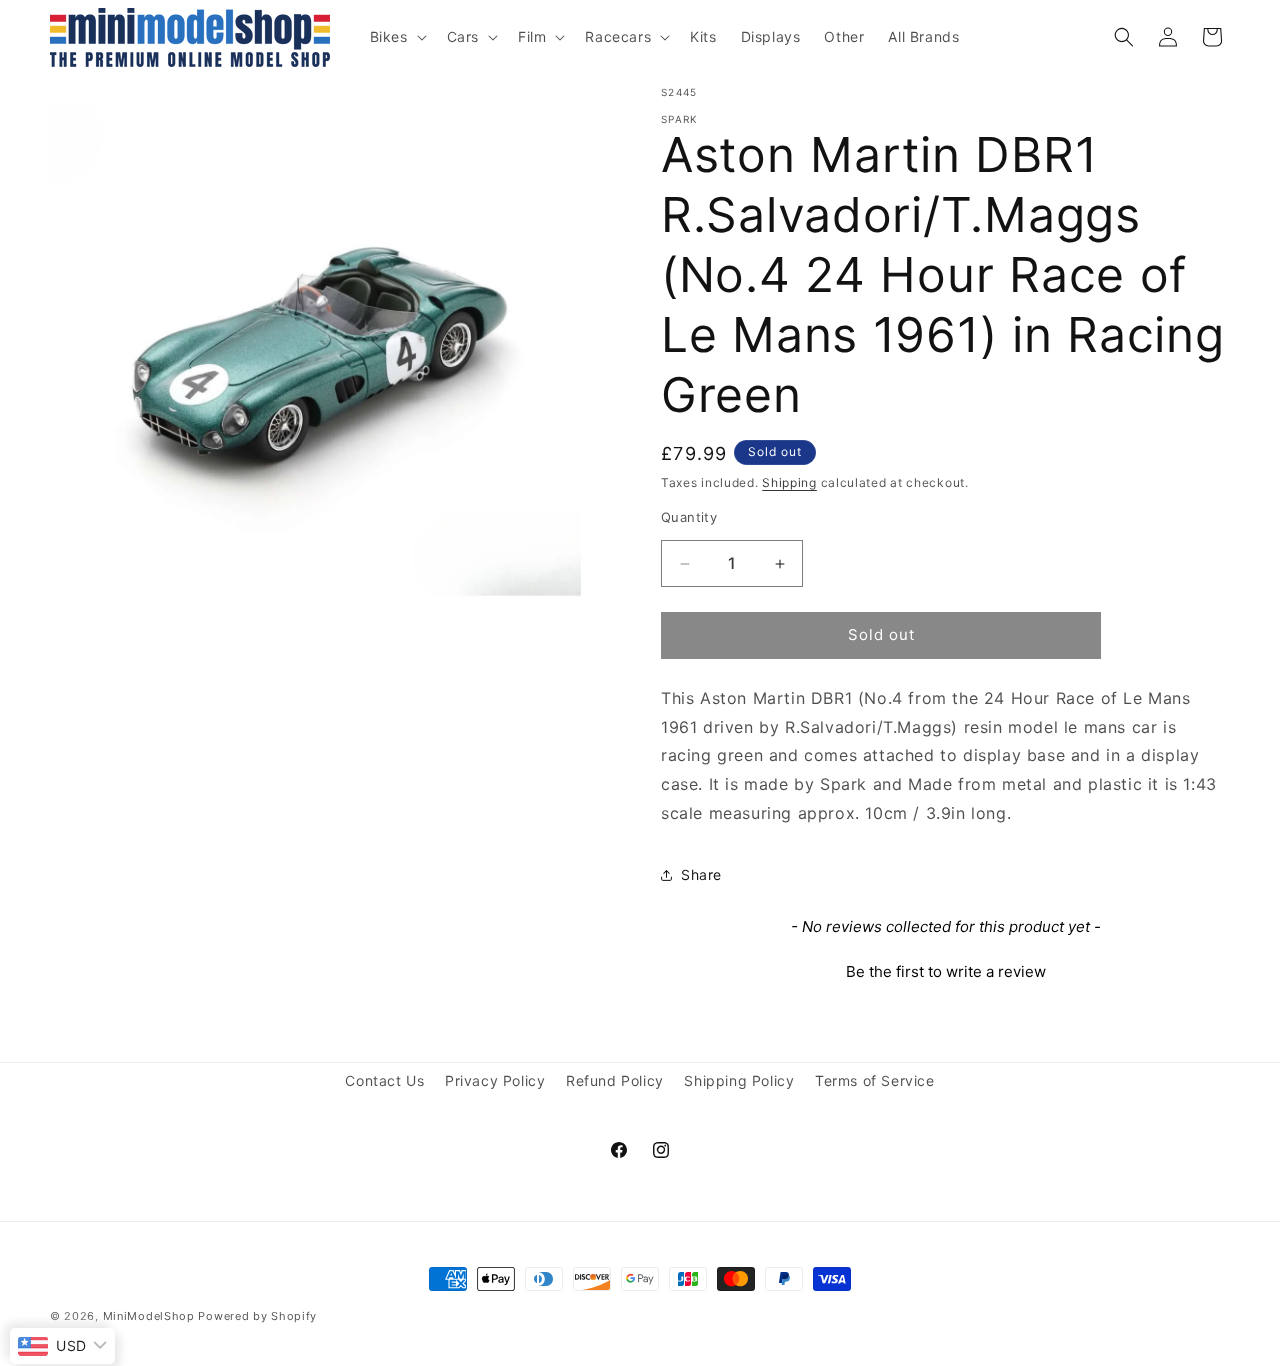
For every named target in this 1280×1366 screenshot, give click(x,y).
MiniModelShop (149, 1316)
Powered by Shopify (257, 1316)
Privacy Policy (495, 1080)
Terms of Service (875, 1080)
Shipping (789, 482)
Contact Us (384, 1080)
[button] (396, 37)
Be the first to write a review (946, 971)
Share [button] (701, 875)
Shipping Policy (739, 1080)
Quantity (689, 518)
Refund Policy (615, 1080)
